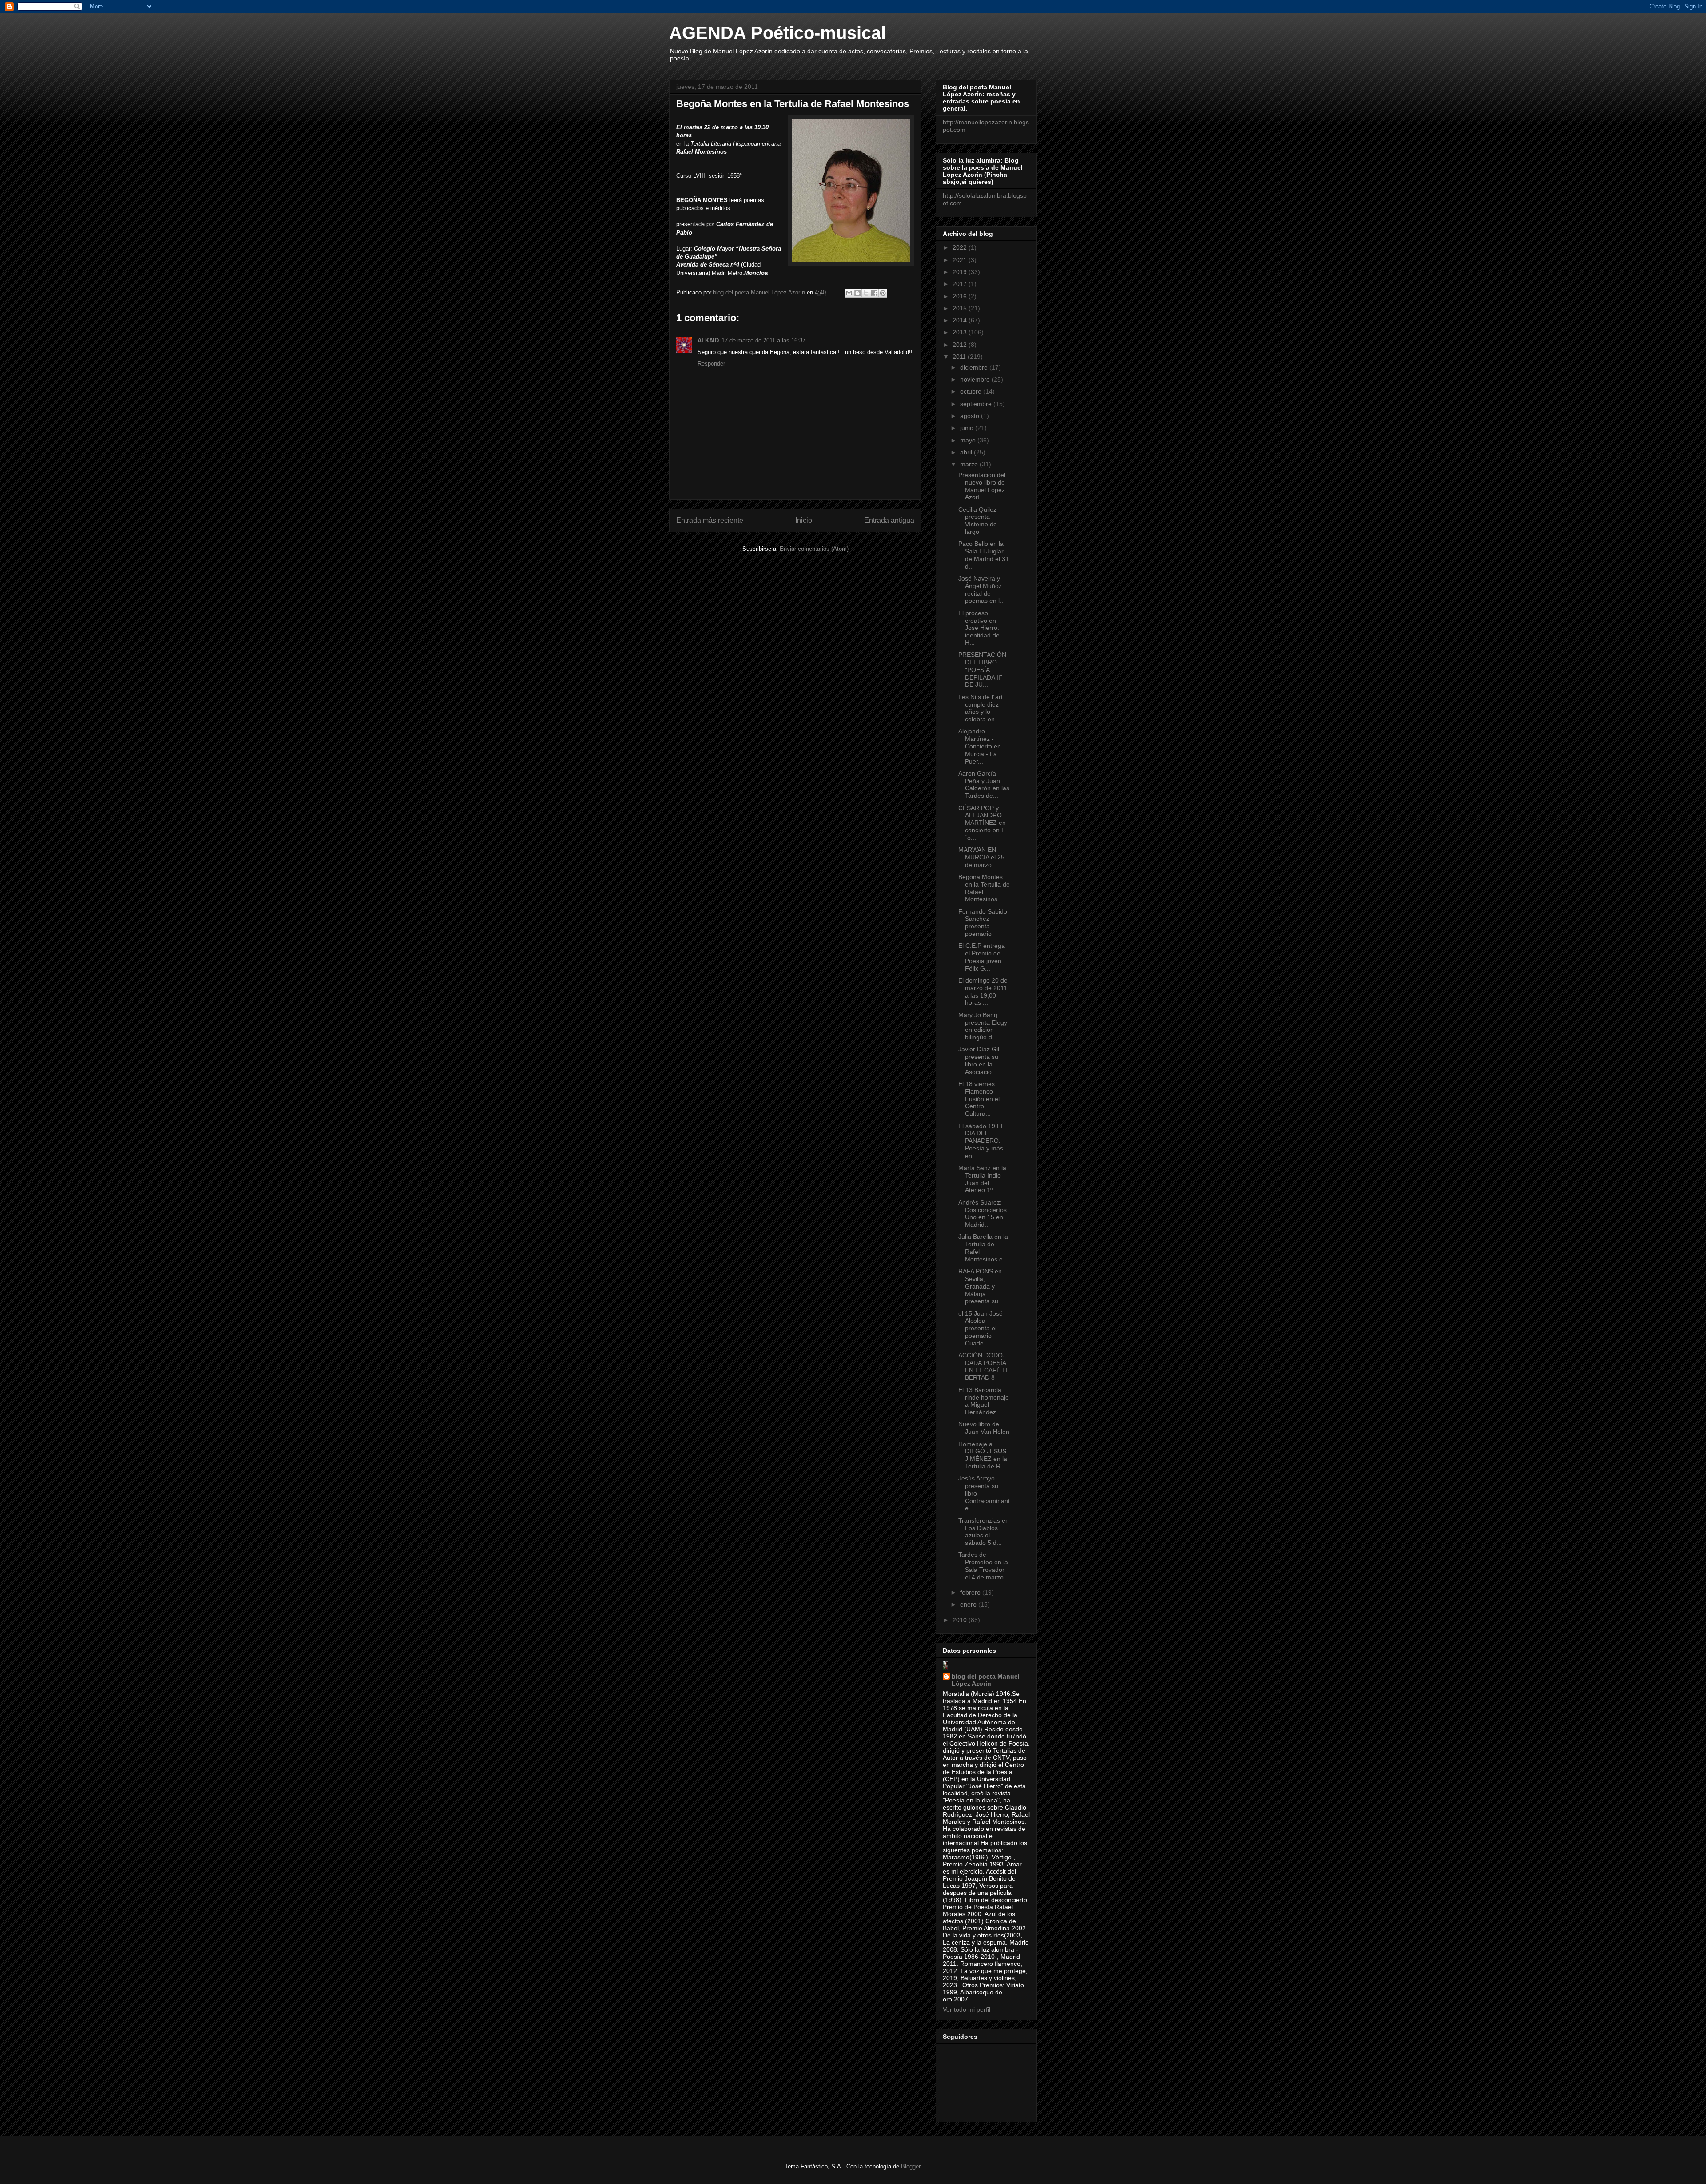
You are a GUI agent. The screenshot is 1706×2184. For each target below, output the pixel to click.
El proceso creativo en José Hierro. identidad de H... (979, 628)
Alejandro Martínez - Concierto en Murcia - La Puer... (980, 746)
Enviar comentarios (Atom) (814, 549)
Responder (711, 364)
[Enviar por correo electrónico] (849, 293)
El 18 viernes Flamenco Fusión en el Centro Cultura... (979, 1099)
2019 (961, 272)
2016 (961, 296)
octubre (972, 391)
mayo (969, 440)
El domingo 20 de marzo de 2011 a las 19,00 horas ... (983, 991)
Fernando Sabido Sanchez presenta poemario (983, 923)
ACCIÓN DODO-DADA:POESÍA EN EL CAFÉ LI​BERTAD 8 (983, 1366)
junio (968, 428)
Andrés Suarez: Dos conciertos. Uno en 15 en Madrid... (983, 1213)
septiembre (977, 404)
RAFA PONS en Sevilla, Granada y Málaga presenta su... (981, 1286)
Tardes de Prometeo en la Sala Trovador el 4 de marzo (983, 1566)
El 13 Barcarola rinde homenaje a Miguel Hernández (984, 1401)
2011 (960, 357)
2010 (961, 1620)
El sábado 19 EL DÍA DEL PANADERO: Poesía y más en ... (981, 1141)
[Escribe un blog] (857, 293)
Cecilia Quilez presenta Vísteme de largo (978, 521)
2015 (961, 308)
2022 (961, 247)
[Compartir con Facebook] (874, 293)
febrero (971, 1592)
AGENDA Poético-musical (777, 33)
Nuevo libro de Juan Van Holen (984, 1428)
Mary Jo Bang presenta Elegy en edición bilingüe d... (983, 1026)
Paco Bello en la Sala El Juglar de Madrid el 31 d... (984, 555)
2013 (961, 332)
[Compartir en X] (866, 293)
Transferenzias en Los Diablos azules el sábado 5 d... (984, 1532)
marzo (970, 464)
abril (967, 452)
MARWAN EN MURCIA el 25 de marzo (981, 857)
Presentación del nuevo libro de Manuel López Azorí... (982, 486)
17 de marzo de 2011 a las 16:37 (763, 340)
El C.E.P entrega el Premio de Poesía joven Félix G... (982, 957)
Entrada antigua (889, 520)
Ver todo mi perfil (967, 2009)
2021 (961, 260)
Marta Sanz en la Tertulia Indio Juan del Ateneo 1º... (982, 1179)
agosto (971, 416)
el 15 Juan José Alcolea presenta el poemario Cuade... (981, 1328)
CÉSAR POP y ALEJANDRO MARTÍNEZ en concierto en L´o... (982, 823)
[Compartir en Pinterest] (883, 293)
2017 (961, 284)
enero (969, 1604)
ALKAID (708, 340)
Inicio (804, 520)
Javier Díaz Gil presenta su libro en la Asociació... (979, 1060)
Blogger (911, 2166)
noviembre (976, 379)
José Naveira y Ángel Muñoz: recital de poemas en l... (982, 589)
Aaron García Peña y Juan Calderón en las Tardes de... (984, 784)
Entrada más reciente (710, 520)
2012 (961, 345)
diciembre (975, 367)
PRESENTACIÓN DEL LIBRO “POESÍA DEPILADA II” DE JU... (982, 670)
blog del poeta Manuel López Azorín (986, 1680)
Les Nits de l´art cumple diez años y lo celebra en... (981, 708)
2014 (961, 320)
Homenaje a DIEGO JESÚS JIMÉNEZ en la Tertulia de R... (983, 1455)
